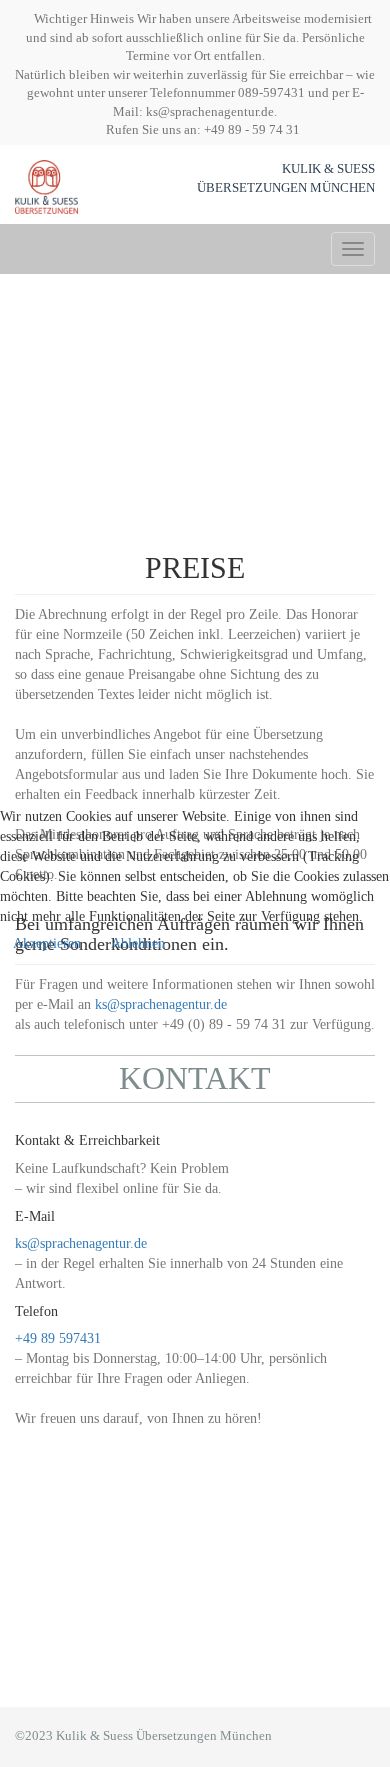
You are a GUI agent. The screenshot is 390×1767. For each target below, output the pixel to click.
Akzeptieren (47, 943)
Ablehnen (138, 943)
